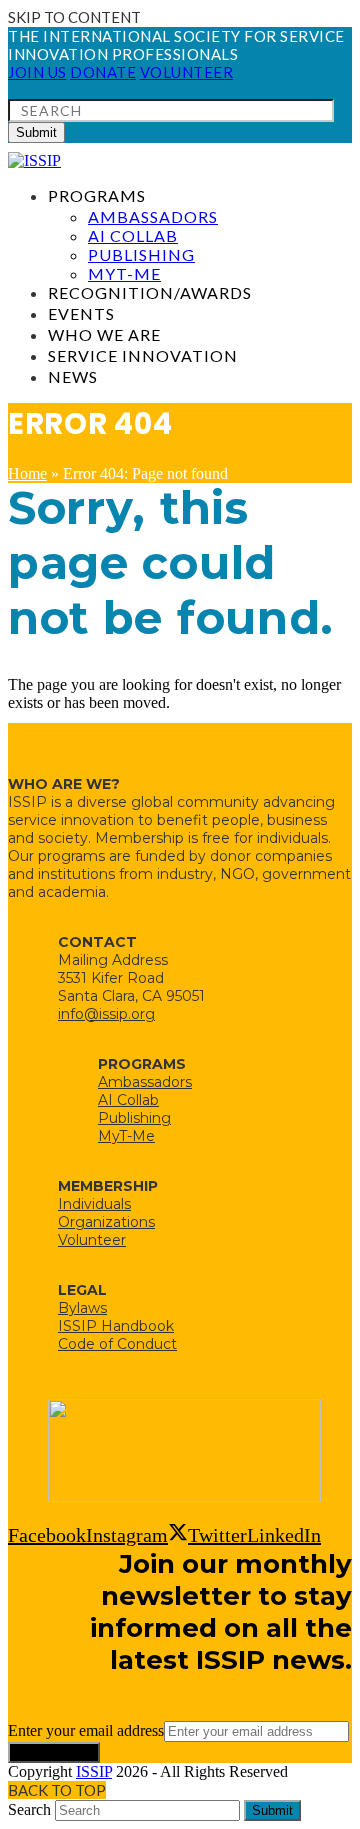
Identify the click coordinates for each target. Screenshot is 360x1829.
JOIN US (37, 72)
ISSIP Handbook (116, 1326)
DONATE (103, 72)
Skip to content (74, 17)
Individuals (94, 1204)
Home (27, 473)
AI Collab (128, 1100)
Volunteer (92, 1240)
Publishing (134, 1118)
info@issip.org (106, 1014)
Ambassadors (145, 1082)
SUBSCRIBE (54, 1752)
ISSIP (94, 1771)
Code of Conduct (117, 1344)
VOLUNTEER (187, 72)
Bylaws (82, 1308)
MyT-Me (126, 1136)
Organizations (106, 1222)
